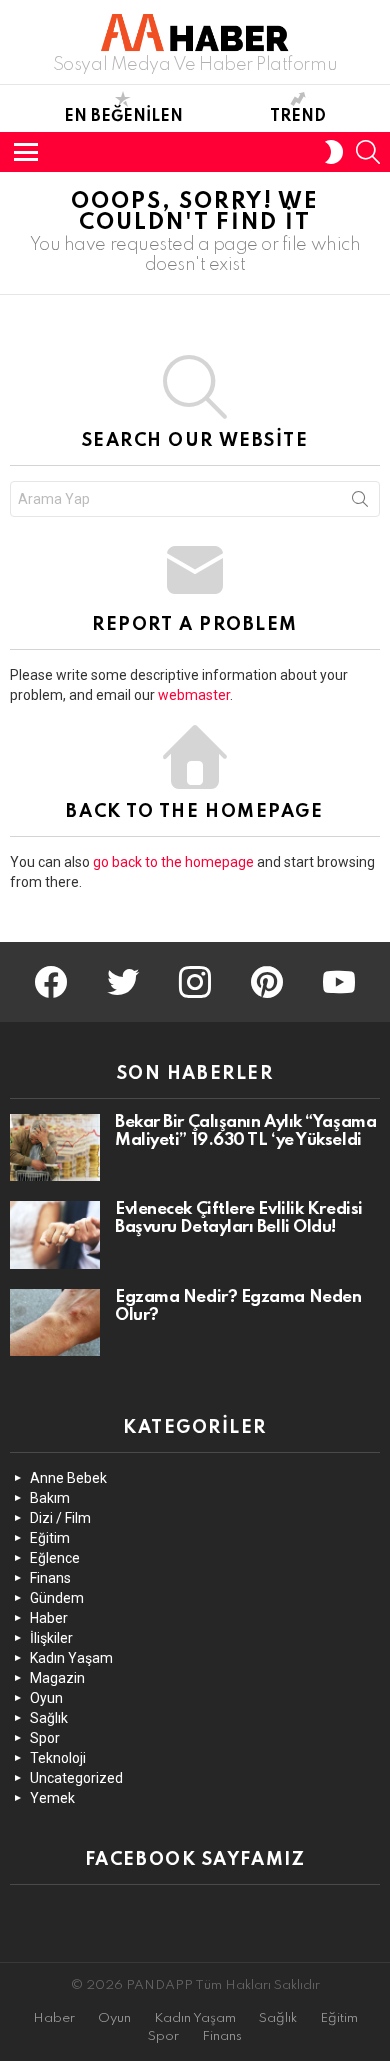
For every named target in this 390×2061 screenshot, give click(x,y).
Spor (45, 1738)
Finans (50, 1578)
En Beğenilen (123, 117)
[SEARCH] (368, 152)
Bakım (50, 1498)
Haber (49, 1618)
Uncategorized (76, 1778)
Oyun (46, 1698)
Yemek (52, 1798)
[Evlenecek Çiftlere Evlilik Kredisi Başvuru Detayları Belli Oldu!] (55, 1235)
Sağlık (49, 1718)
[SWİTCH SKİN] (334, 152)
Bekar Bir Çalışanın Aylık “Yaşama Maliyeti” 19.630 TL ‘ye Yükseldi (245, 1131)
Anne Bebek (68, 1478)
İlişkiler (51, 1638)
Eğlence (55, 1558)
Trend (298, 117)
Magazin (57, 1678)
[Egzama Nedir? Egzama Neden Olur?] (55, 1323)
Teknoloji (58, 1758)
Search (360, 503)
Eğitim (50, 1538)
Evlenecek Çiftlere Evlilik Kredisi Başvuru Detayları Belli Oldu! (239, 1218)
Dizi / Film (60, 1518)
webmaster (194, 695)
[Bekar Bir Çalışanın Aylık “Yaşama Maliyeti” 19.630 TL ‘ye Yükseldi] (55, 1148)
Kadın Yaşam (71, 1658)
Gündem (57, 1598)
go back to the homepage (173, 862)
